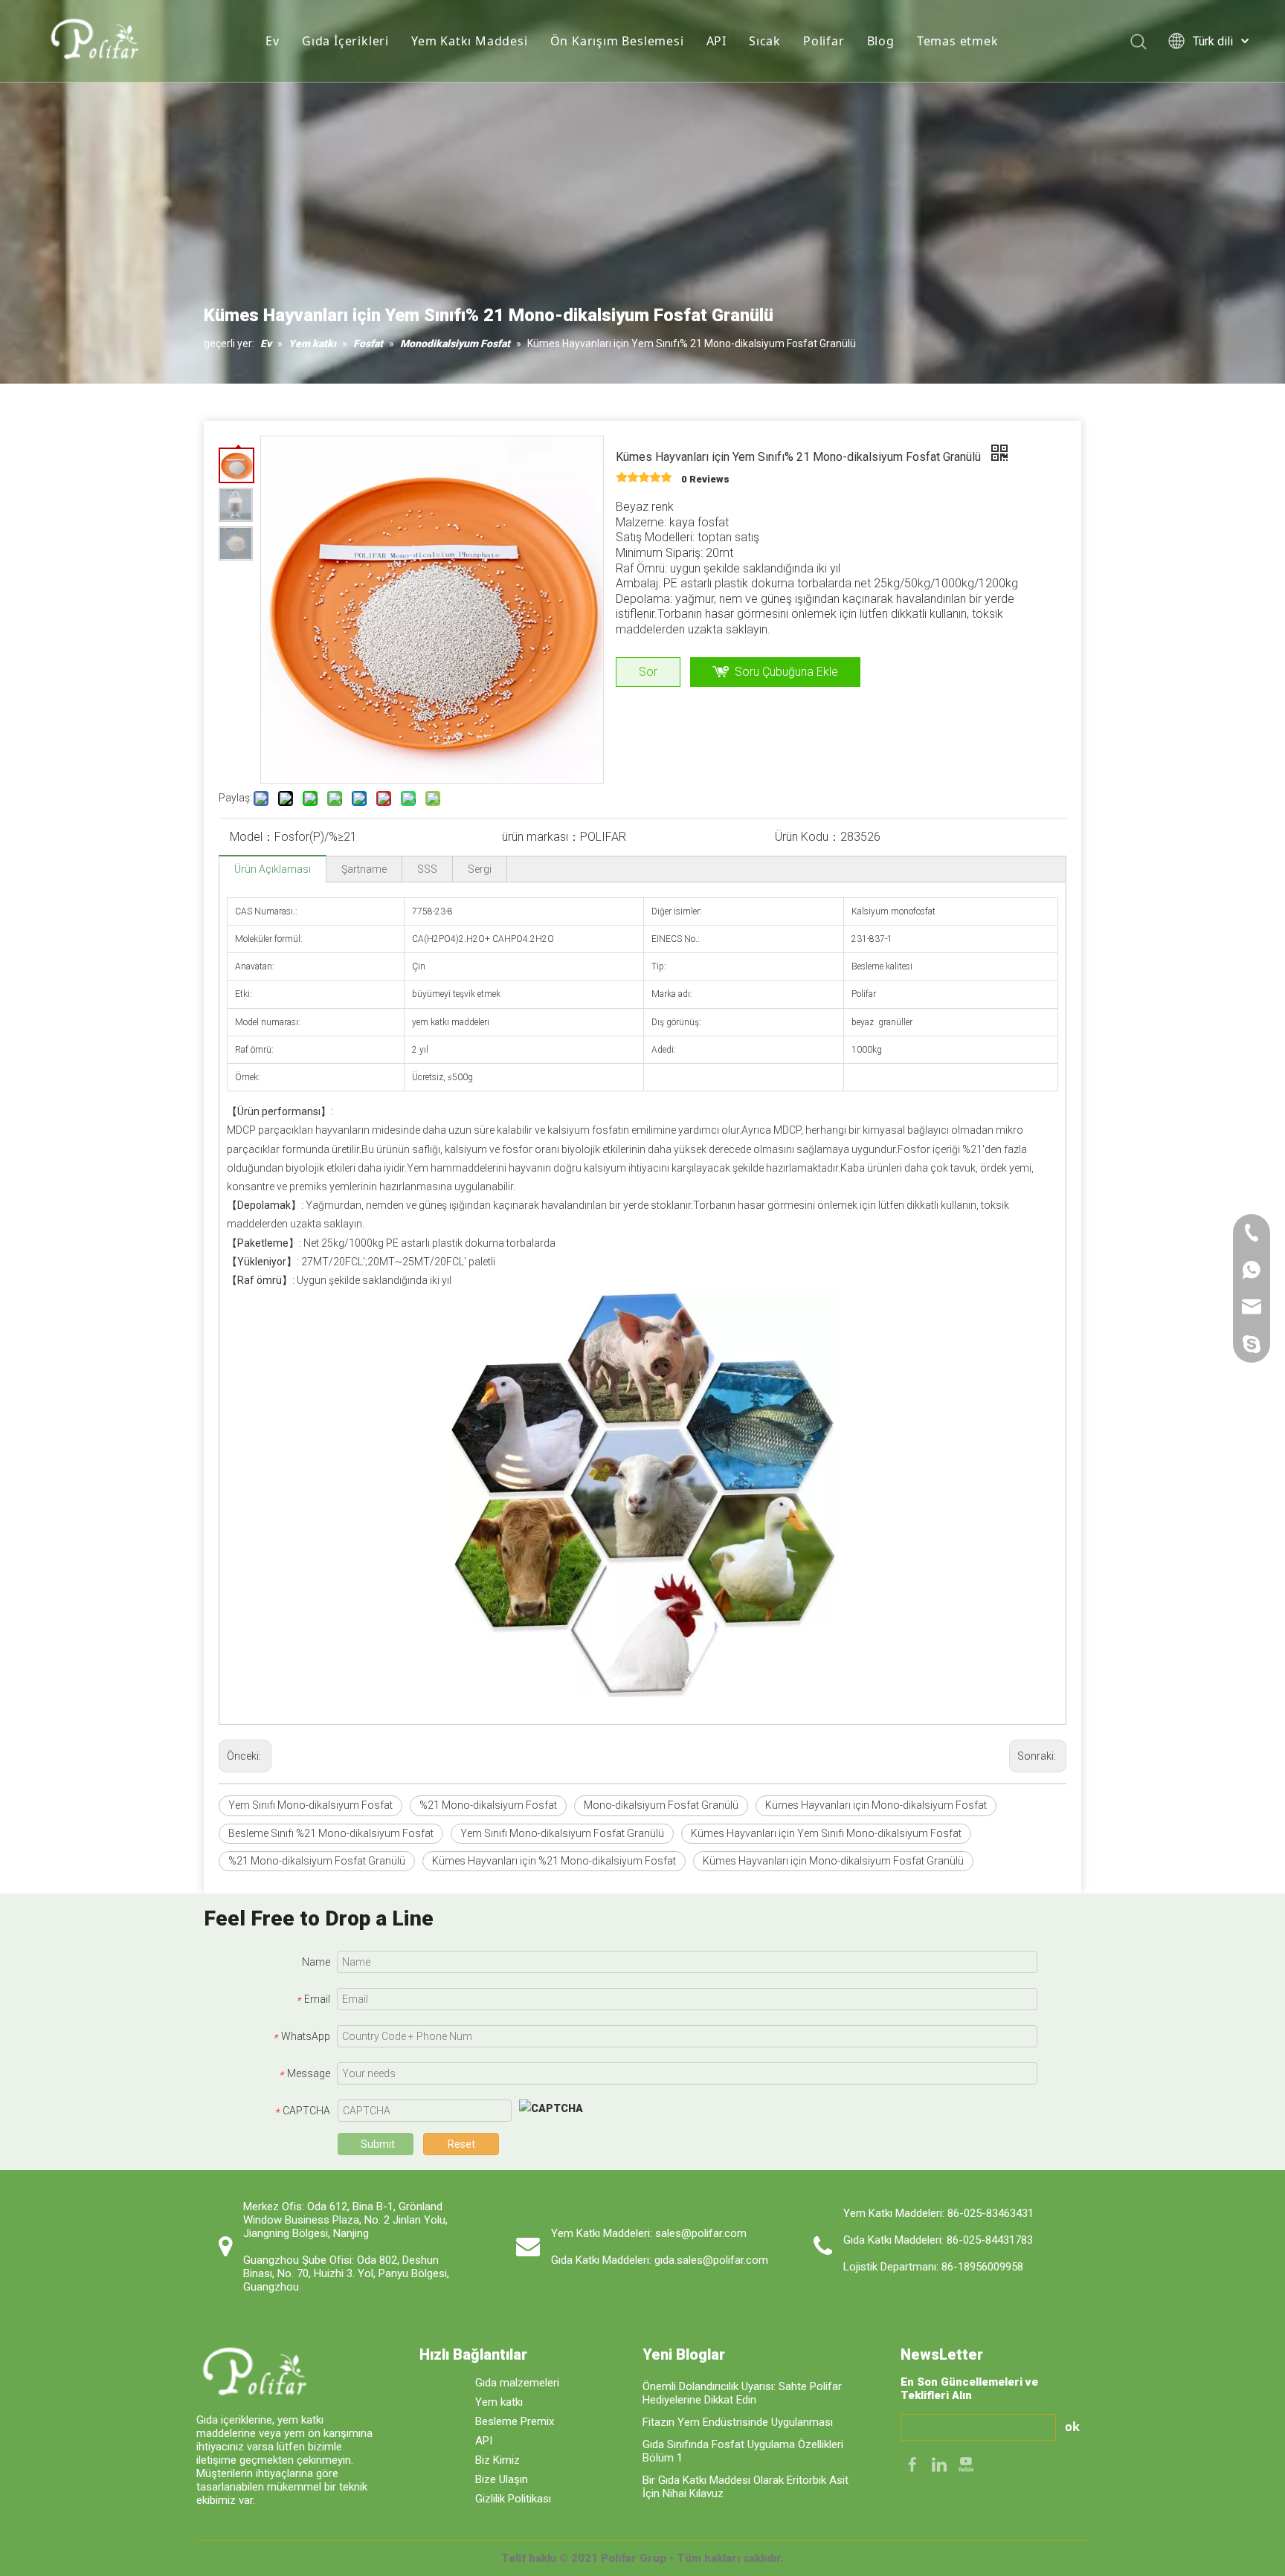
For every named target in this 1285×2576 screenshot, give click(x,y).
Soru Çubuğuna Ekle (786, 672)
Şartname (364, 869)
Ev (273, 41)
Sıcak (765, 41)
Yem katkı (499, 2402)
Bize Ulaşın (502, 2479)
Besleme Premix (515, 2421)
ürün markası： (541, 837)
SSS (427, 869)
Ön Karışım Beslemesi (617, 41)
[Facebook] (914, 2463)
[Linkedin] (941, 2463)
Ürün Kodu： (808, 837)
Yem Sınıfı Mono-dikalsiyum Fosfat (310, 1805)
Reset (461, 2144)
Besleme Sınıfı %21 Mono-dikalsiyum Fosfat (331, 1833)
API (716, 41)
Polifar (824, 41)
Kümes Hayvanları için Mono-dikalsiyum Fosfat (876, 1805)
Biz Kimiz (497, 2460)
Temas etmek (958, 41)
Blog (881, 41)
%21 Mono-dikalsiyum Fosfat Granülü (317, 1861)
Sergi (480, 869)
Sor (648, 672)
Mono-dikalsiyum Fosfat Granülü (661, 1805)
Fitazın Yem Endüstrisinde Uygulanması (738, 2422)
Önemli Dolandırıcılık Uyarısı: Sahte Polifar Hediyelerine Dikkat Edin (742, 2393)
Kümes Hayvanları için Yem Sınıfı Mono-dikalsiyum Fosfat (826, 1833)
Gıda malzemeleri (517, 2383)
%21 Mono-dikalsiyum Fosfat (488, 1805)
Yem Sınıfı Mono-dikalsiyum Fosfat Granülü (562, 1833)
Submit (378, 2144)
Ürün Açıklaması (273, 869)
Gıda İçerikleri (345, 41)
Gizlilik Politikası (513, 2499)
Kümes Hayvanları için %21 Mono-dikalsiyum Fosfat (554, 1861)
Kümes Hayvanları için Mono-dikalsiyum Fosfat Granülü (833, 1861)
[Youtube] (966, 2463)
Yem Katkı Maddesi (470, 41)
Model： (252, 837)
